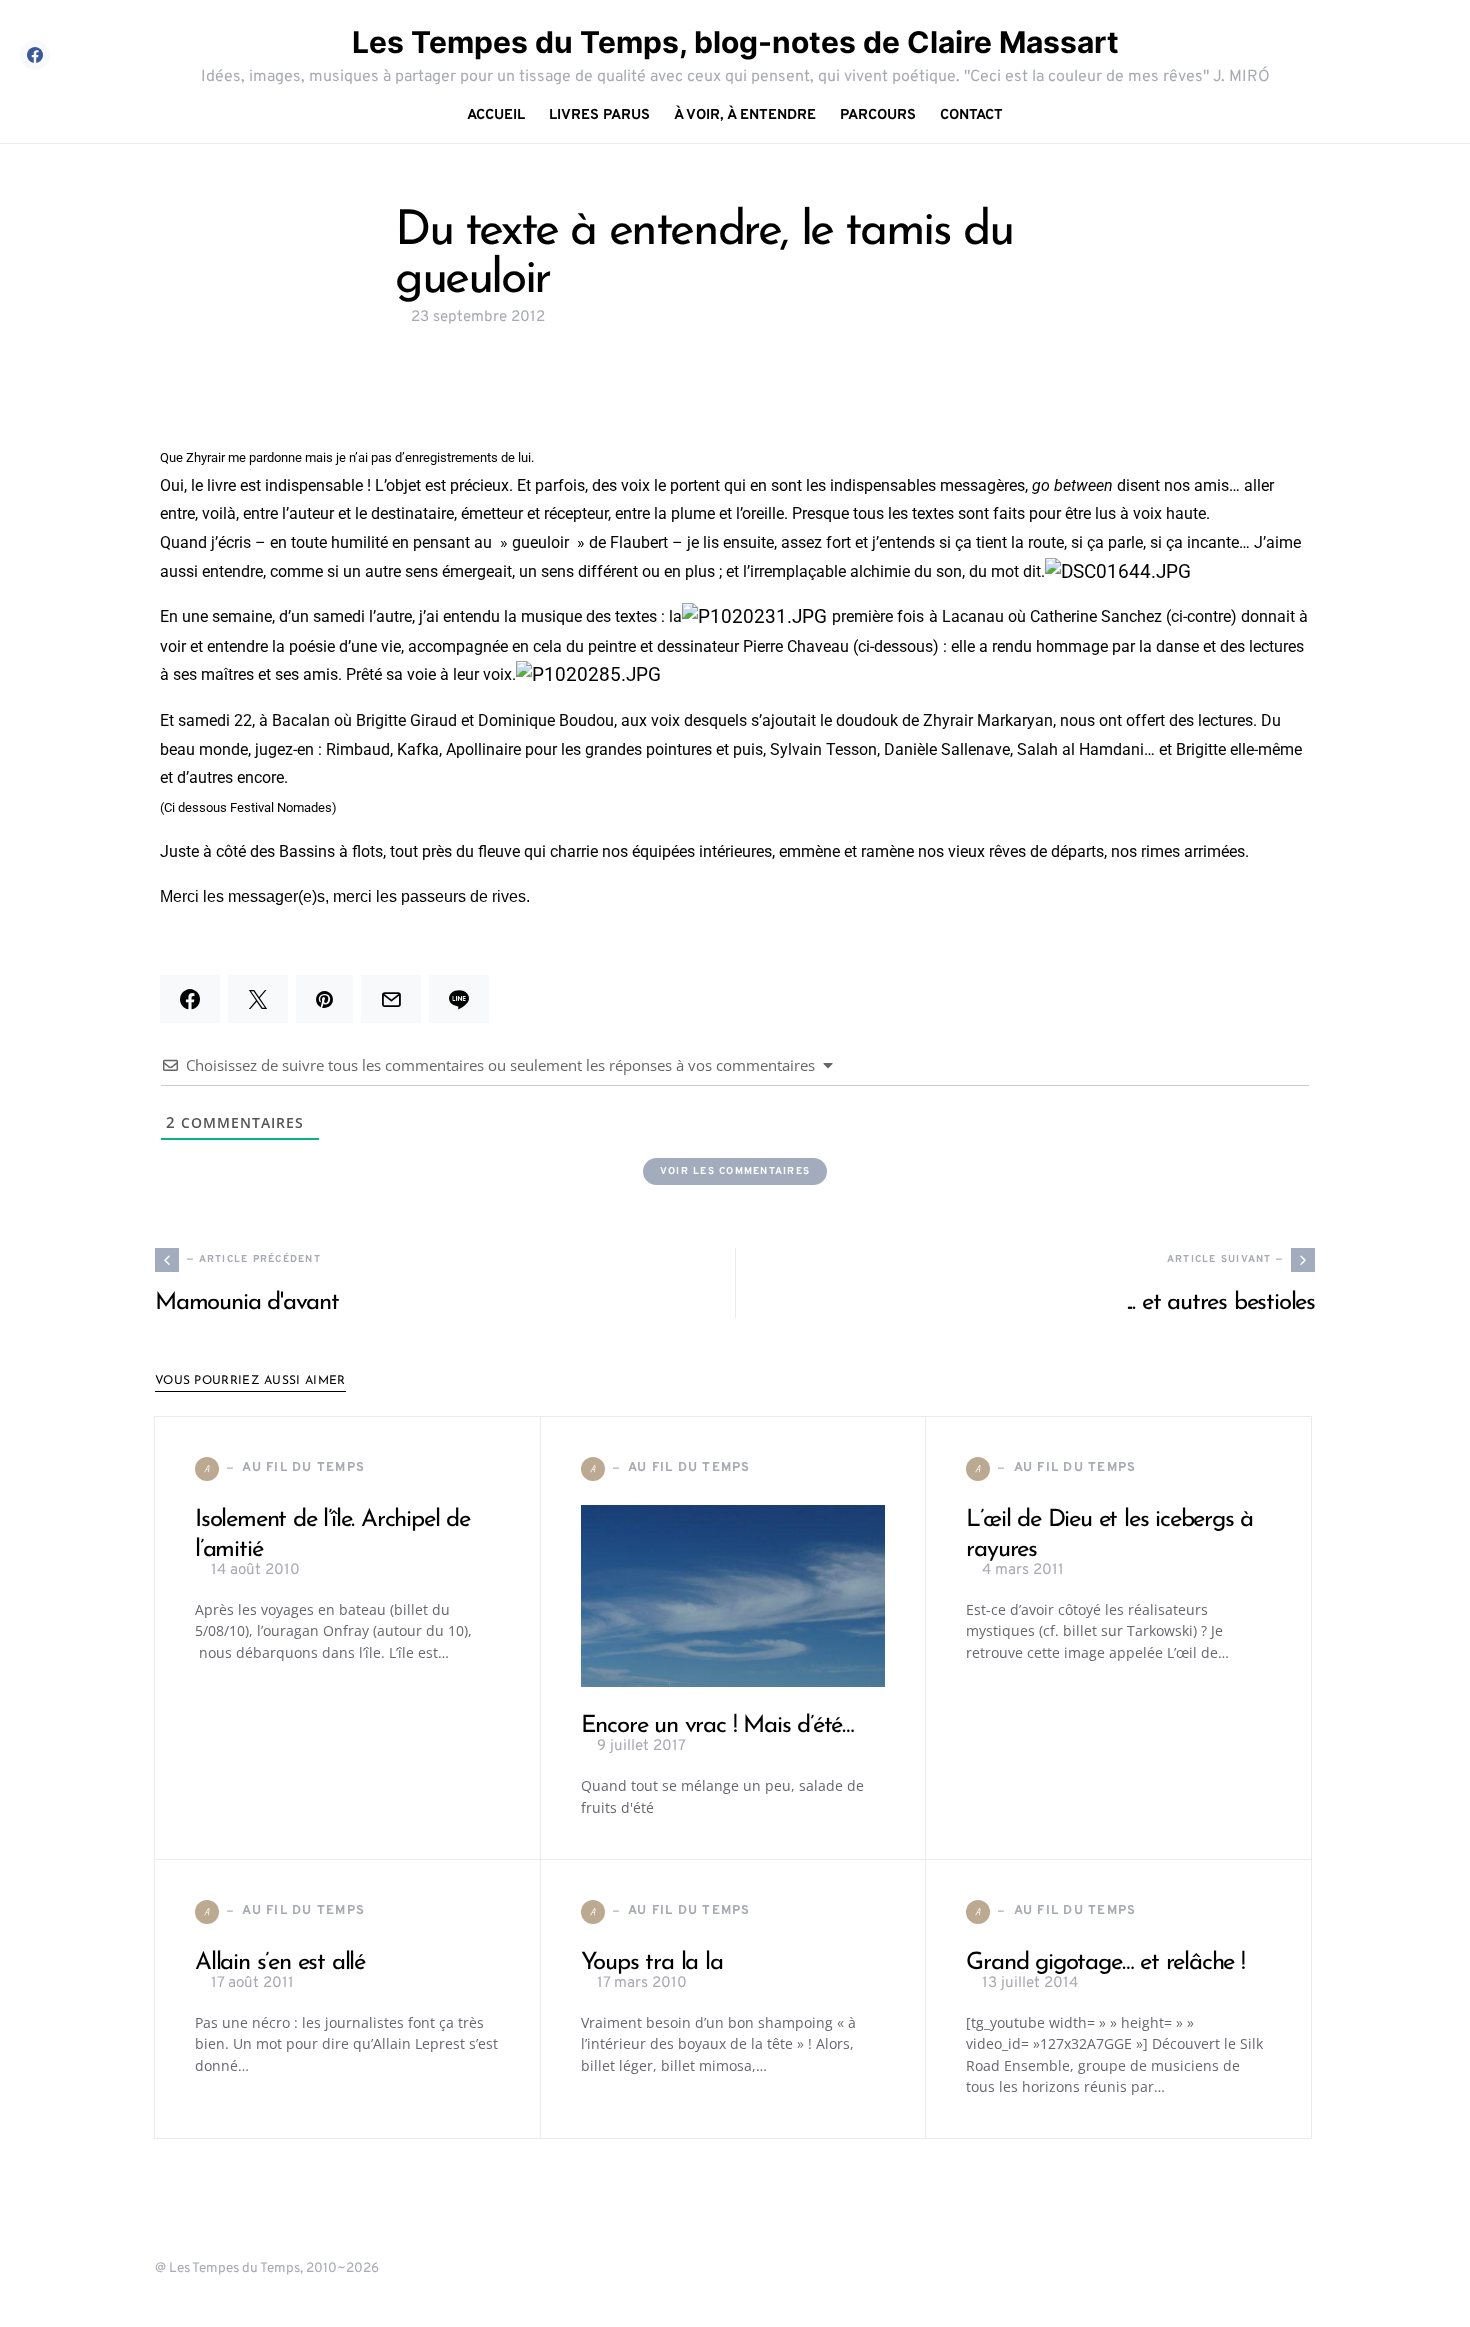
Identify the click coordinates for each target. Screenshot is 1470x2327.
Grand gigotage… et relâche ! (1105, 1963)
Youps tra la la (652, 1963)
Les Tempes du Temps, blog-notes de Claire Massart (735, 42)
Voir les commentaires (735, 1171)
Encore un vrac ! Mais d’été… (717, 1726)
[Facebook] (35, 55)
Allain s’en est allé (280, 1963)
